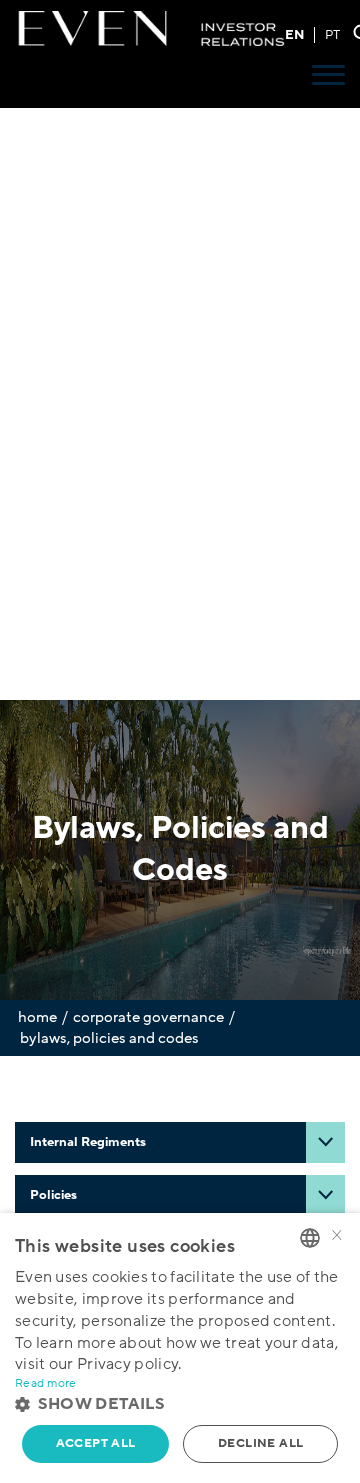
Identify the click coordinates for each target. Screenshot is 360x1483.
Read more (46, 1383)
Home (37, 1017)
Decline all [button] (260, 1443)
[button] (180, 1404)
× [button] (337, 1236)
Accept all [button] (96, 1443)
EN (294, 35)
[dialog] (180, 1348)
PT (332, 35)
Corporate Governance (148, 1017)
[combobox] (310, 1238)
